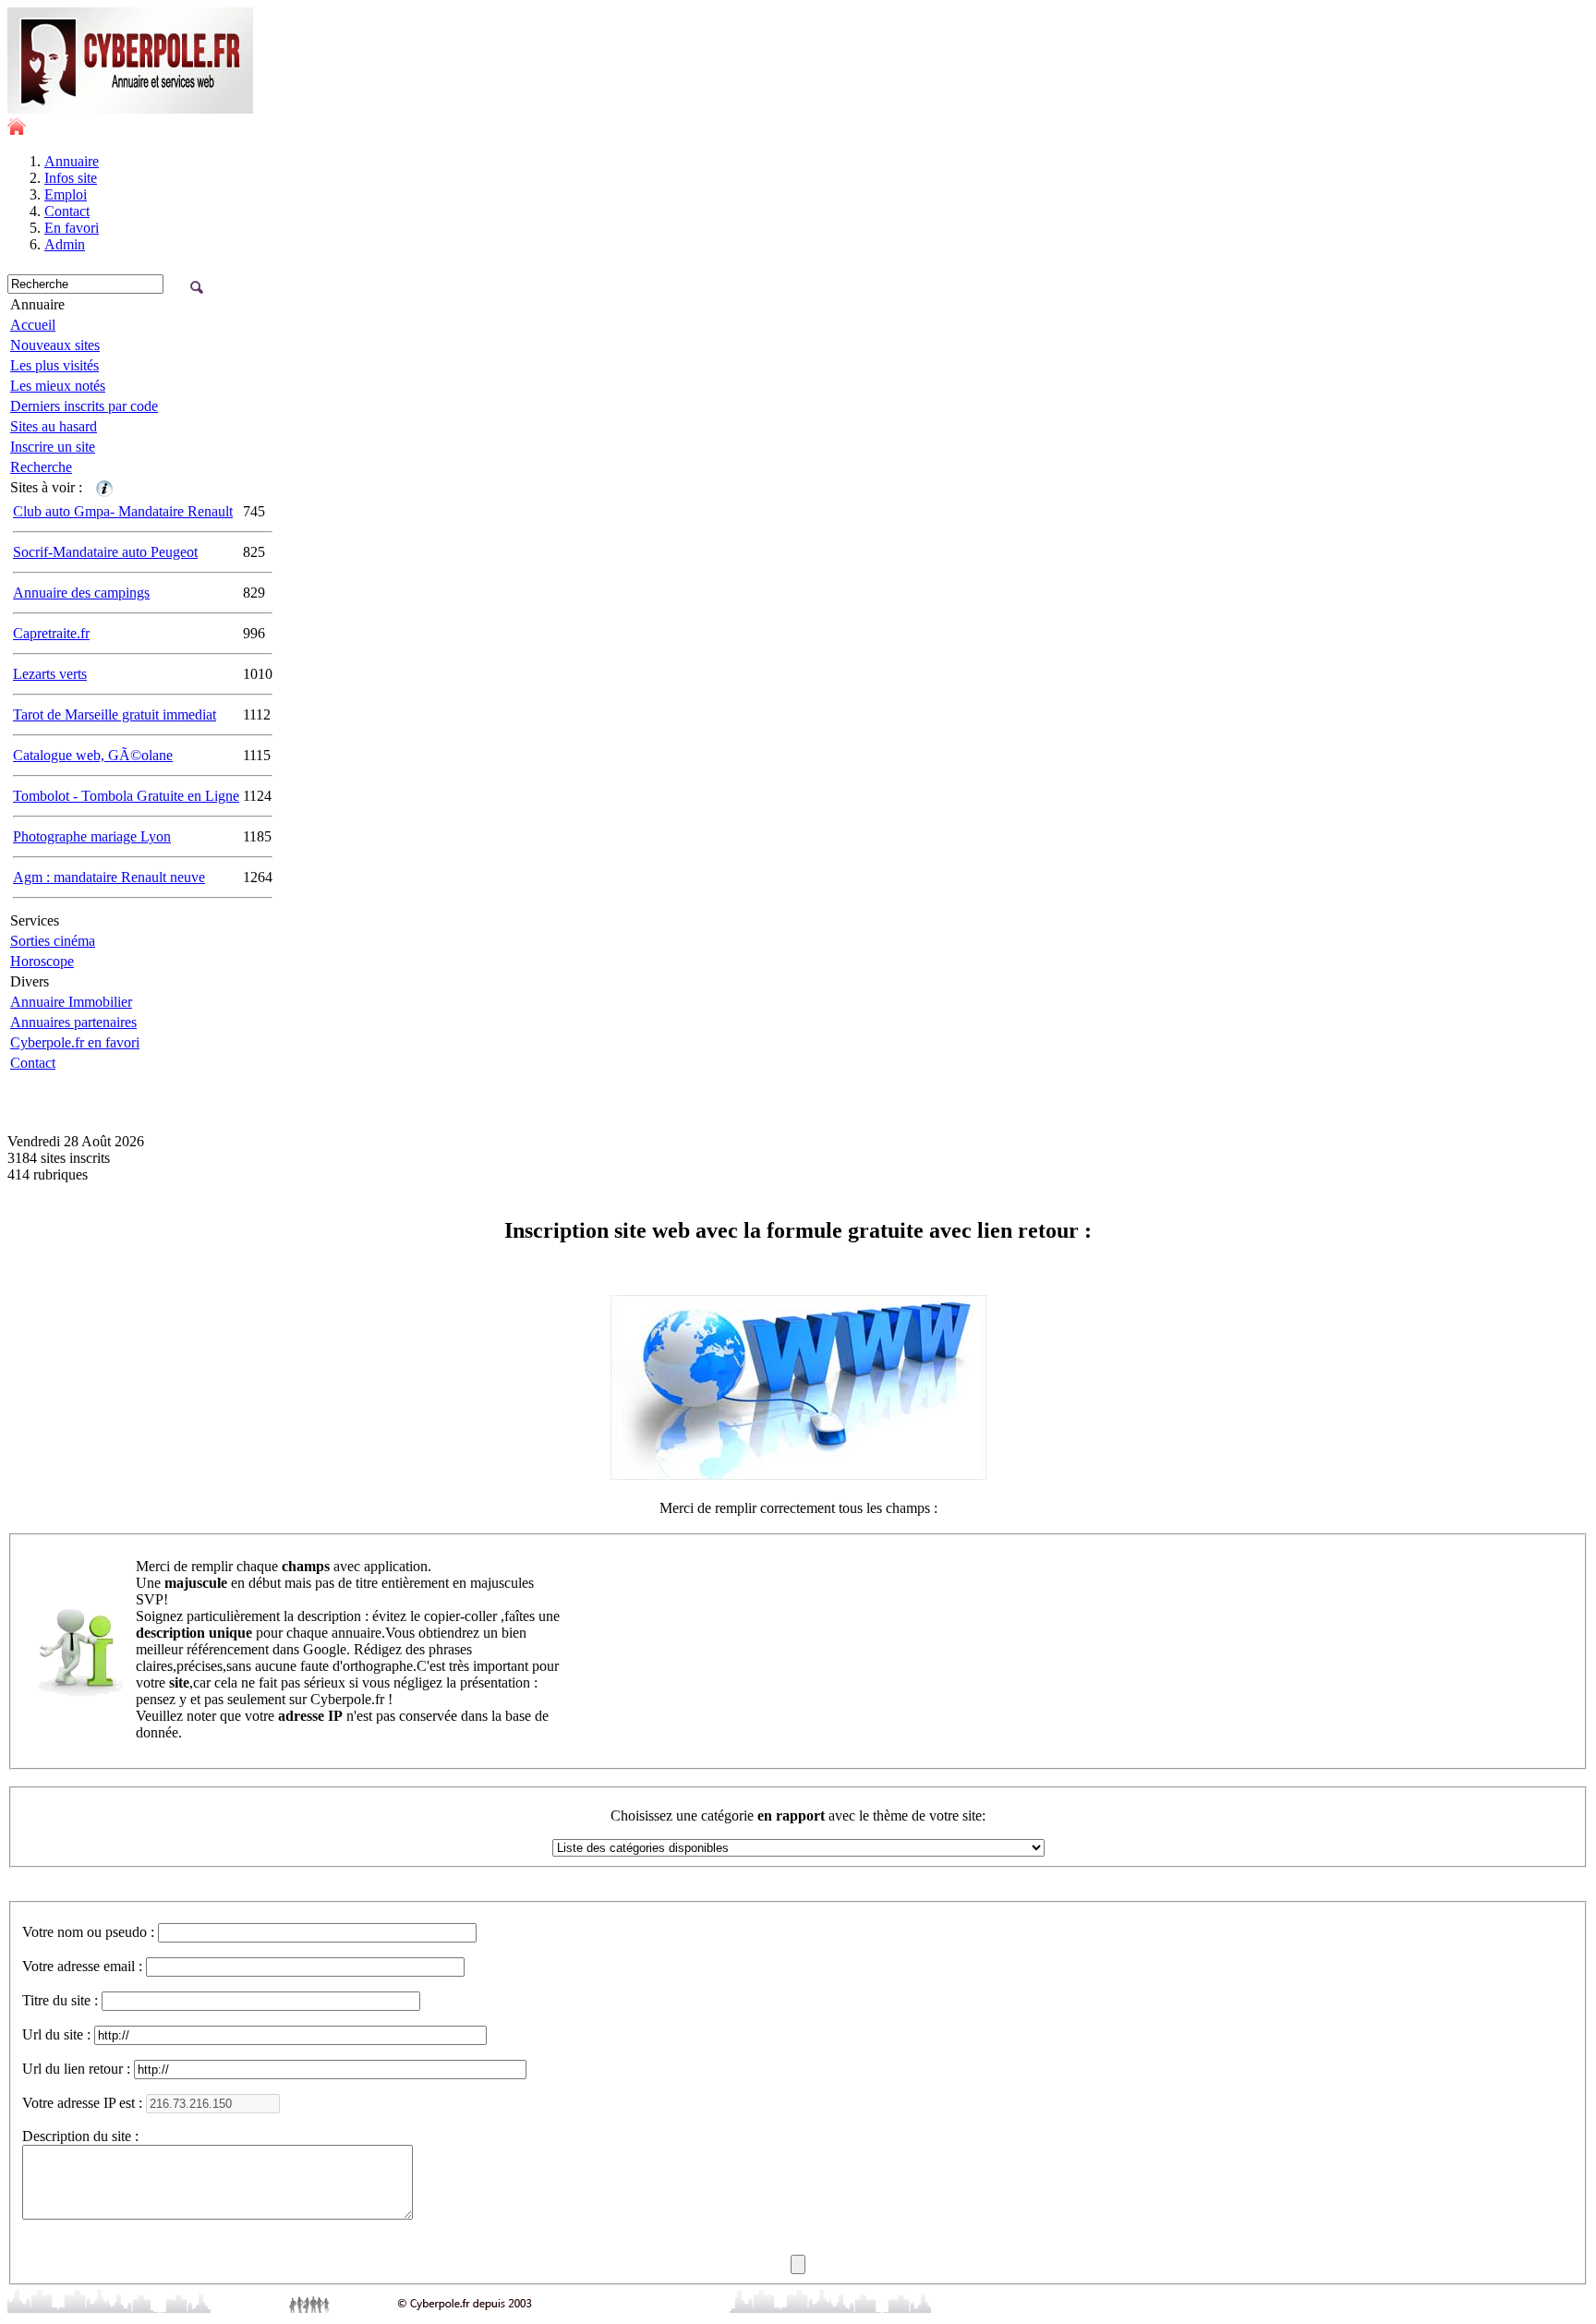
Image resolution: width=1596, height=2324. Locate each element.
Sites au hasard (54, 426)
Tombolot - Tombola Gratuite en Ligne (126, 796)
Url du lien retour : (76, 2069)
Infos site (71, 178)
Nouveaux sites (55, 345)
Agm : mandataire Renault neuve (109, 877)
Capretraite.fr (51, 633)
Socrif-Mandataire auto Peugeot (105, 552)
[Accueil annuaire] (130, 109)
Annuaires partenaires (73, 1022)
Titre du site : (60, 2000)
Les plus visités (54, 365)
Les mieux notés (58, 386)
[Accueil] (17, 130)
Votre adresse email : (82, 1966)
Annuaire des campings (81, 593)
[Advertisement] (224, 1102)
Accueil (33, 325)
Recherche (41, 467)
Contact (67, 211)
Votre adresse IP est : (82, 2103)
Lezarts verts (50, 674)
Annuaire (72, 161)
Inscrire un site (53, 447)
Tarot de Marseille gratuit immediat (115, 714)
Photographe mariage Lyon (92, 836)
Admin (65, 244)
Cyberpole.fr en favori (75, 1042)
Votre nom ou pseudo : (88, 1932)
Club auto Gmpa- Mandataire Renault (123, 511)
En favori (72, 228)
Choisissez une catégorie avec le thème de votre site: (798, 1816)
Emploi (66, 194)
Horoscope (42, 961)
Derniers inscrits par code (84, 406)
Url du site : (56, 2034)
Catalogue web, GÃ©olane (93, 755)
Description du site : (80, 2136)
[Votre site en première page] (104, 487)
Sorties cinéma (53, 941)
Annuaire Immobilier (71, 1002)
